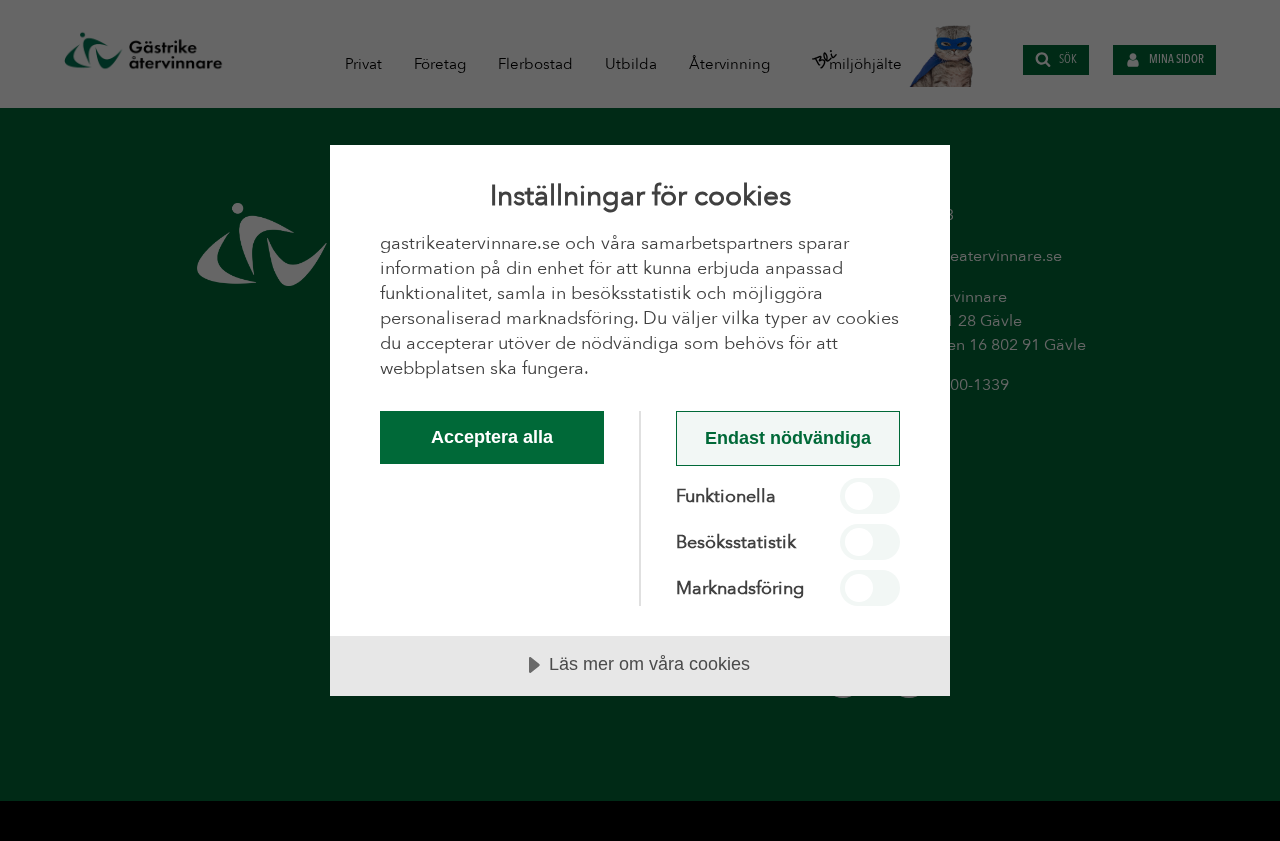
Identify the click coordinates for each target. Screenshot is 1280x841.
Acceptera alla (492, 437)
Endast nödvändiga (788, 438)
